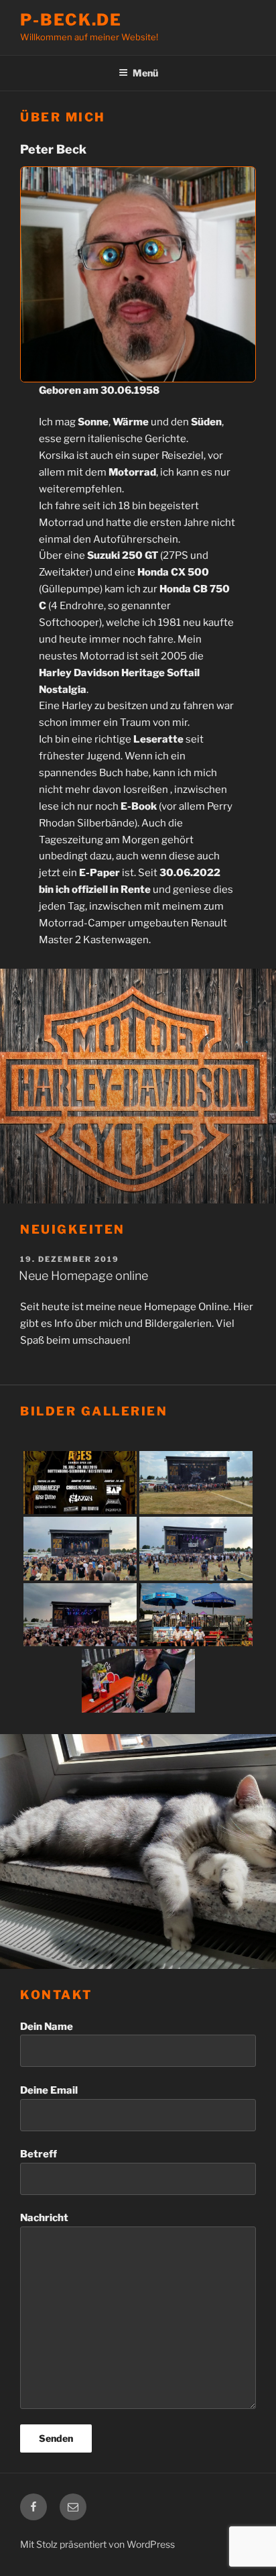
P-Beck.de (71, 20)
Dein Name (47, 2027)
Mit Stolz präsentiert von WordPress (97, 2544)
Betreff (39, 2154)
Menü (145, 73)
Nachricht (44, 2218)
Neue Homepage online (83, 1276)
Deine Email (49, 2090)
